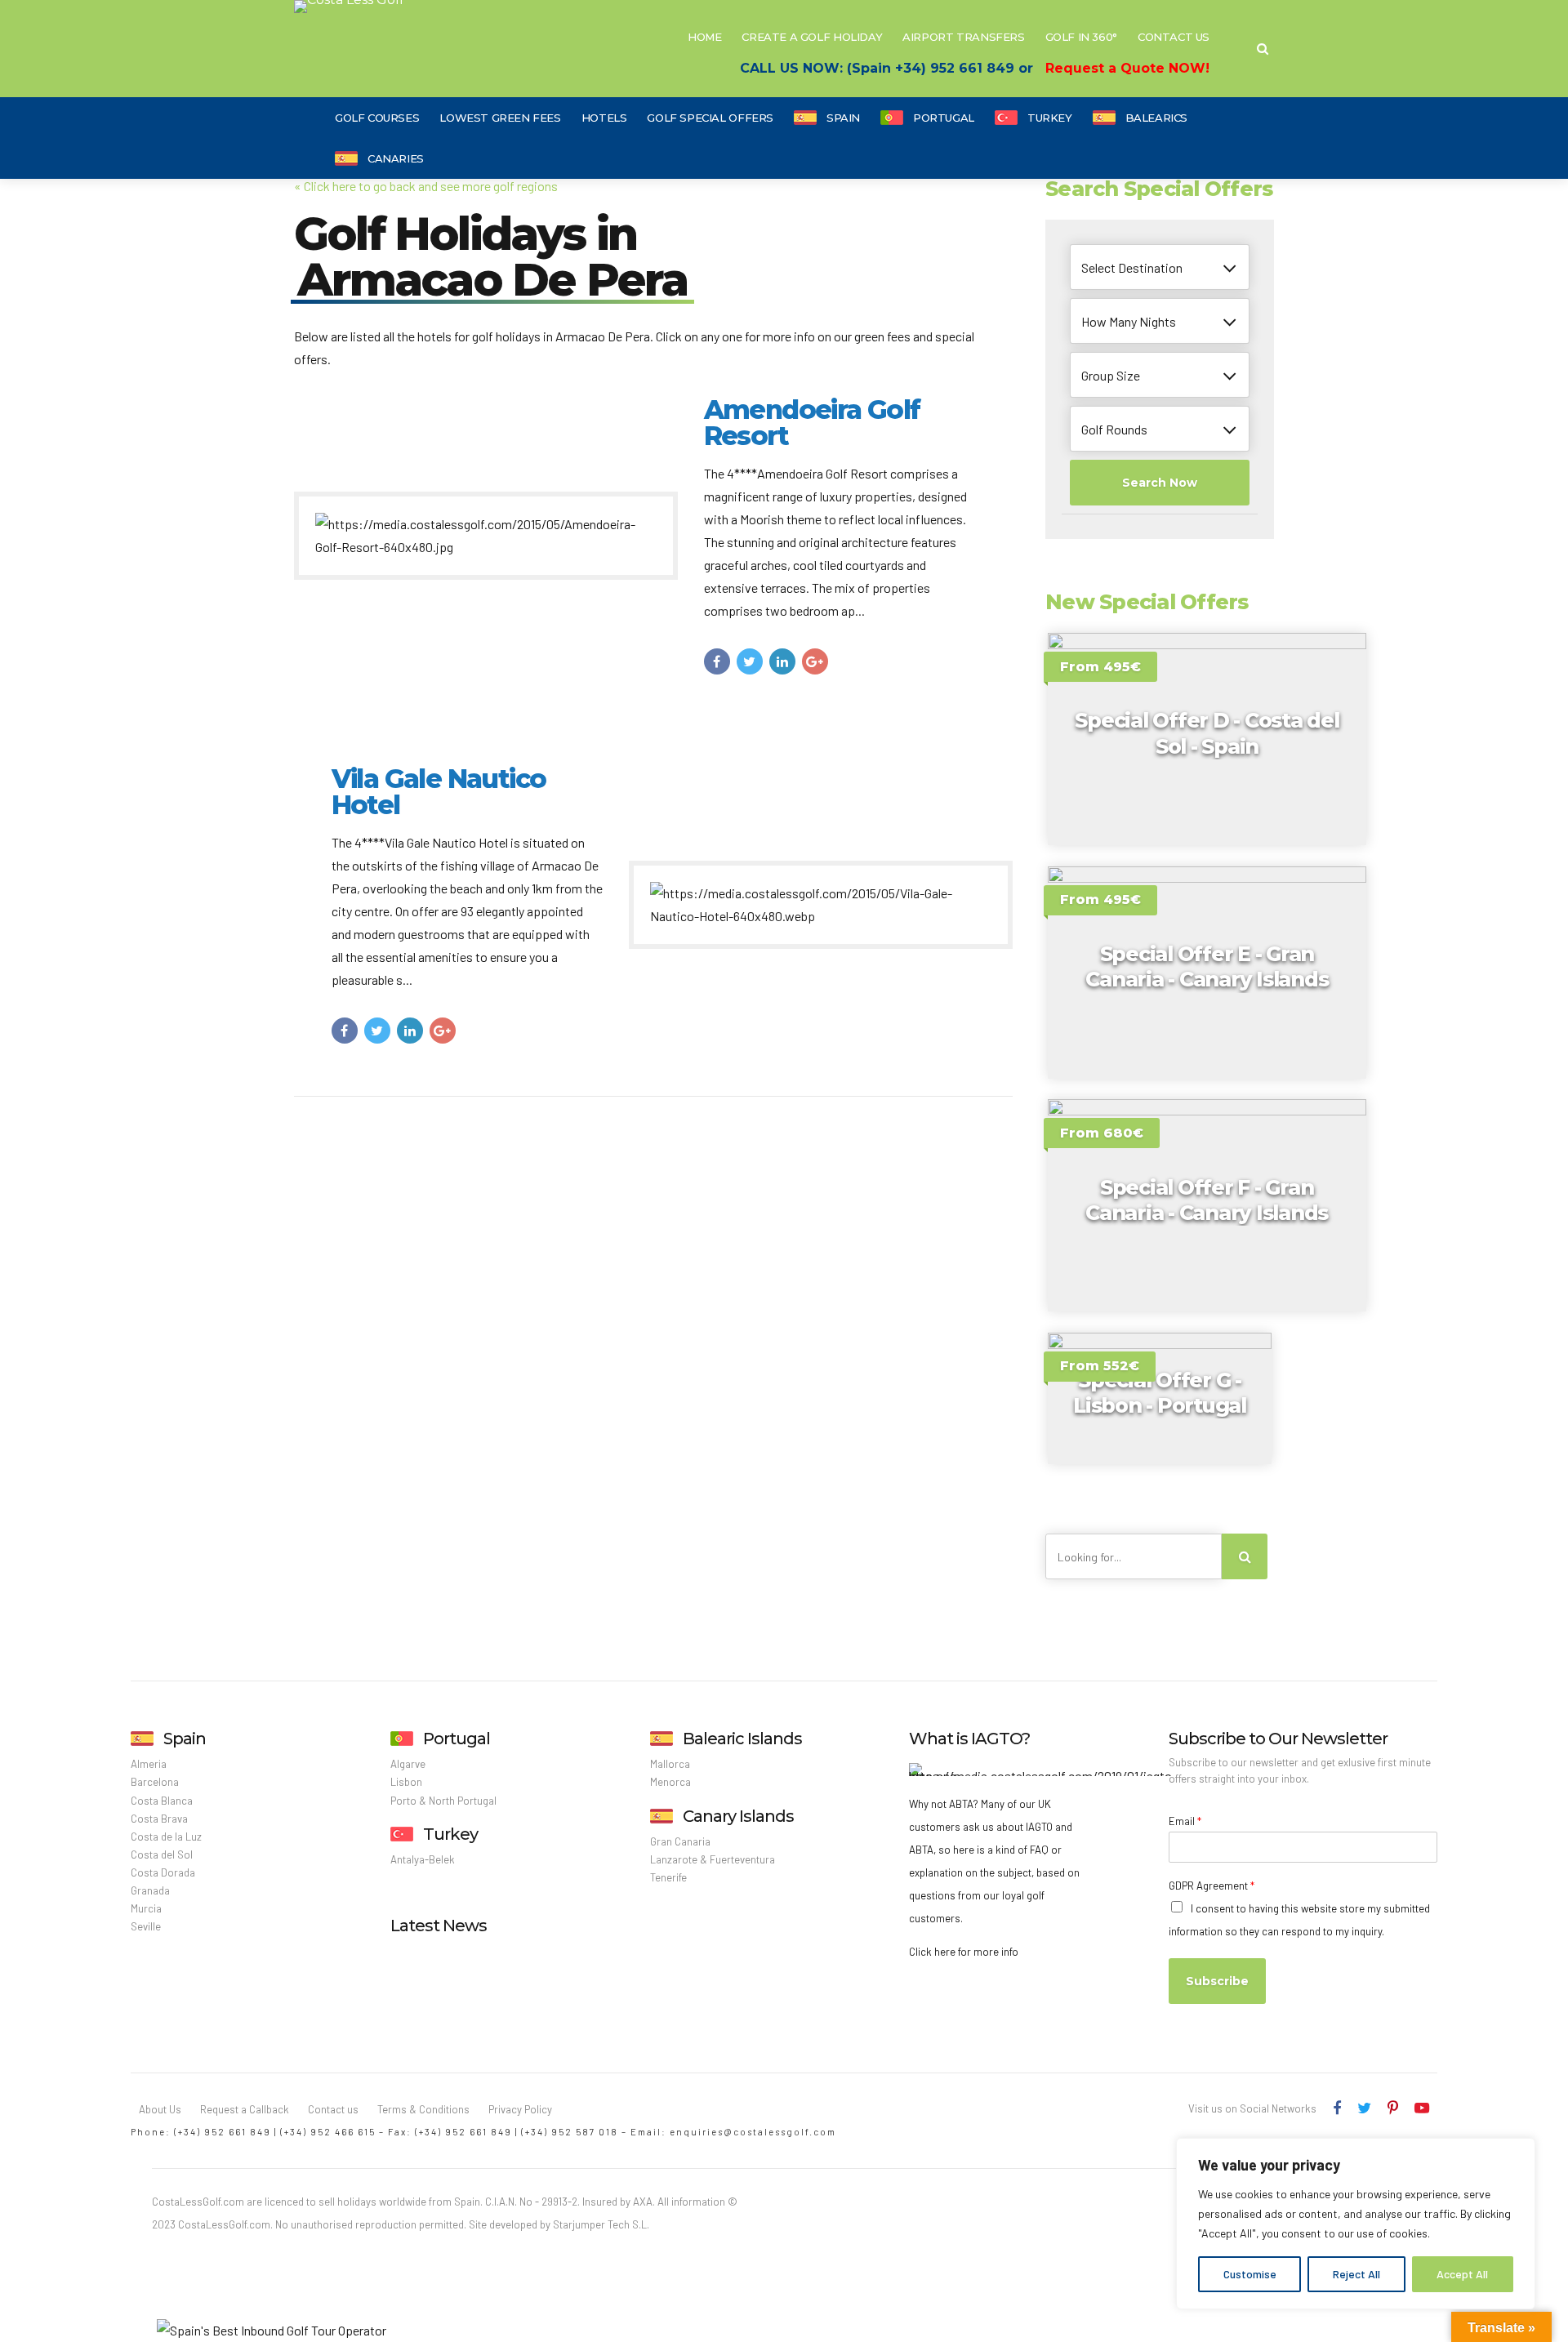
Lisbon (406, 1782)
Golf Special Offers (710, 118)
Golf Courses (377, 118)
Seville (146, 1926)
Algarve (408, 1764)
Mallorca (670, 1764)
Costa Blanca (162, 1801)
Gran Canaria (680, 1841)
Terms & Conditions (423, 2109)
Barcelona (155, 1782)
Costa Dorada (163, 1872)
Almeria (149, 1764)
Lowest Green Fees (500, 118)
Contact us (333, 2109)
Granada (150, 1890)
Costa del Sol (162, 1854)
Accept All (1462, 2274)
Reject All (1356, 2274)
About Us (160, 2109)
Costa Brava (159, 1819)
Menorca (670, 1782)
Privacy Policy (520, 2109)
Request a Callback (245, 2109)
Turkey (1050, 118)
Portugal (944, 118)
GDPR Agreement (1212, 1886)
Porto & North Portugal (443, 1801)
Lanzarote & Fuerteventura (713, 1859)
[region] (1356, 2224)
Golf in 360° (1081, 37)
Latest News (439, 1926)
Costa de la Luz (166, 1837)
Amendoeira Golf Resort (812, 423)
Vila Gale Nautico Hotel (439, 792)
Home (704, 37)
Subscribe (1217, 1981)
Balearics (1157, 118)
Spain (843, 118)
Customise (1250, 2274)
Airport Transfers (963, 37)
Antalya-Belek (423, 1859)
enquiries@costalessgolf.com (753, 2132)
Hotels (604, 118)
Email (1185, 1821)
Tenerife (668, 1877)
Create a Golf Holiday (812, 37)
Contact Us (1174, 37)
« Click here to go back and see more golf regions (426, 186)
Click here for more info (964, 1952)
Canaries (396, 158)
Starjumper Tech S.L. (601, 2224)
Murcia (146, 1908)
